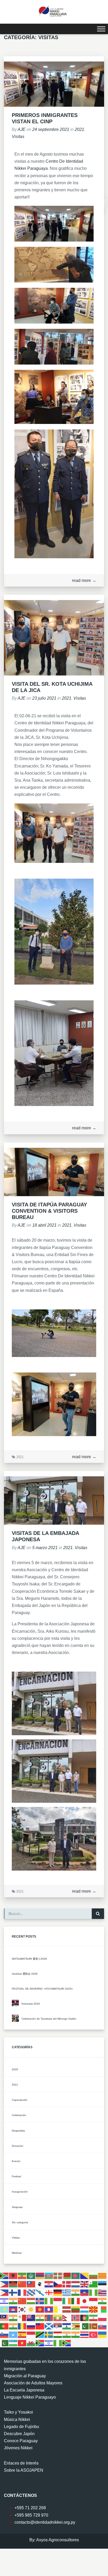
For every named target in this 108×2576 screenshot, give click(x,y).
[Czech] (58, 2284)
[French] (22, 2293)
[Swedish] (49, 2335)
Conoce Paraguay (21, 2441)
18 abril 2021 (45, 1225)
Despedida (18, 2131)
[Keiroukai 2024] (15, 2003)
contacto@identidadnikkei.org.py (45, 2522)
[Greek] (67, 2293)
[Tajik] (58, 2335)
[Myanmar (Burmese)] (58, 2318)
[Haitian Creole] (85, 2293)
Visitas (18, 137)
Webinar (17, 2253)
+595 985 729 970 (31, 2515)
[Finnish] (13, 2293)
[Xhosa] (40, 2343)
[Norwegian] (76, 2318)
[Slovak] (102, 2326)
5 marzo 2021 (45, 1548)
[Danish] (67, 2284)
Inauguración (20, 2192)
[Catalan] (102, 2276)
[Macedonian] (94, 2309)
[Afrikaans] (4, 2276)
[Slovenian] (4, 2335)
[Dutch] (76, 2284)
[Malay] (4, 2318)
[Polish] (102, 2318)
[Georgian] (49, 2293)
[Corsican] (40, 2284)
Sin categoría (20, 2222)
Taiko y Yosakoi (18, 2412)
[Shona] (76, 2326)
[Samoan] (40, 2326)
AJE (21, 129)
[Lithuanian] (76, 2309)
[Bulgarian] (94, 2276)
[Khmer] (13, 2309)
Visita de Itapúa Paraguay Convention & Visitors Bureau (49, 1211)
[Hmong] (22, 2301)
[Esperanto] (94, 2284)
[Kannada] (102, 2301)
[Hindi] (13, 2301)
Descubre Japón (19, 2434)
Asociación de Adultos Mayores (33, 2383)
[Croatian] (49, 2284)
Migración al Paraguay (25, 2376)
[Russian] (31, 2326)
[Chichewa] (13, 2284)
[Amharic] (22, 2276)
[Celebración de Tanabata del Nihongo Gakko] (15, 2018)
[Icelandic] (40, 2301)
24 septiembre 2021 (51, 129)
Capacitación (20, 2100)
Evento (16, 2161)
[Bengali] (76, 2276)
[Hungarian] (31, 2301)
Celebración (19, 2115)
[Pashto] (85, 2318)
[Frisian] (31, 2293)
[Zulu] (67, 2343)
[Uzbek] (13, 2343)
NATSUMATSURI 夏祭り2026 (29, 1959)
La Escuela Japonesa (24, 2390)
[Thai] (85, 2335)
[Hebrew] (4, 2301)
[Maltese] (22, 2318)
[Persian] (94, 2318)
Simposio (17, 2207)
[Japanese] (85, 2301)
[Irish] (67, 2301)
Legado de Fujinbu (21, 2427)
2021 (79, 129)
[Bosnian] (85, 2276)
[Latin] (58, 2309)
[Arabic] (31, 2276)
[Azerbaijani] (49, 2276)
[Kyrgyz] (40, 2309)
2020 (15, 2069)
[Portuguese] (4, 2326)
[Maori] (31, 2318)
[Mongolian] (49, 2318)
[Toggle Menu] (101, 29)
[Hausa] (94, 2293)
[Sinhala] (94, 2326)
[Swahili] (40, 2335)
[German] (58, 2293)
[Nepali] (67, 2318)
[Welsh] (31, 2343)
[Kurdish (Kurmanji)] (31, 2309)
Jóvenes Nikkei (18, 2448)
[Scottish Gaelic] (49, 2326)
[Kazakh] (4, 2309)
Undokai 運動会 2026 (25, 1974)
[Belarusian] (67, 2276)
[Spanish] (22, 2335)
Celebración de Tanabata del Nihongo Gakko (49, 2019)
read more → (84, 580)
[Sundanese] (31, 2335)
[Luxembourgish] (85, 2309)
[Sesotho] (67, 2326)
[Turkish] (94, 2335)
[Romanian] (22, 2326)
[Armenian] (40, 2276)
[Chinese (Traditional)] (31, 2284)
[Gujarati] (76, 2293)
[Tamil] (67, 2335)
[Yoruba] (58, 2343)
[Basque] (58, 2276)
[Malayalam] (13, 2318)
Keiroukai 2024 (31, 2004)
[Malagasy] (102, 2309)
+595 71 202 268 (30, 2508)
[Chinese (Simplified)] (22, 2284)
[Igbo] (49, 2301)
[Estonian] (102, 2284)
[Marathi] (40, 2318)
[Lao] (49, 2309)
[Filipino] (4, 2293)
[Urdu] (4, 2343)
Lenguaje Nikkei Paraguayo (30, 2397)
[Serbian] (58, 2326)
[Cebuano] (4, 2284)
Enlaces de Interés (21, 2463)
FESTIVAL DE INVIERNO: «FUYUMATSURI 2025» (42, 1989)
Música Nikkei (17, 2419)
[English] (85, 2284)
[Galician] (40, 2293)
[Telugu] (76, 2335)
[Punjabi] (13, 2326)
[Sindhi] (85, 2326)
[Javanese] (94, 2301)
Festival (16, 2176)
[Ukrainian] (102, 2335)
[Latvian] (67, 2309)
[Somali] (13, 2335)
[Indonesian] (58, 2301)
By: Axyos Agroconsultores (54, 2540)
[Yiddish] (49, 2343)
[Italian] (76, 2301)
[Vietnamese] (22, 2343)
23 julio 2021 (45, 698)
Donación (18, 2146)
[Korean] (22, 2309)
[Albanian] (13, 2276)
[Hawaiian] (102, 2293)
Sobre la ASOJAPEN (24, 2470)
